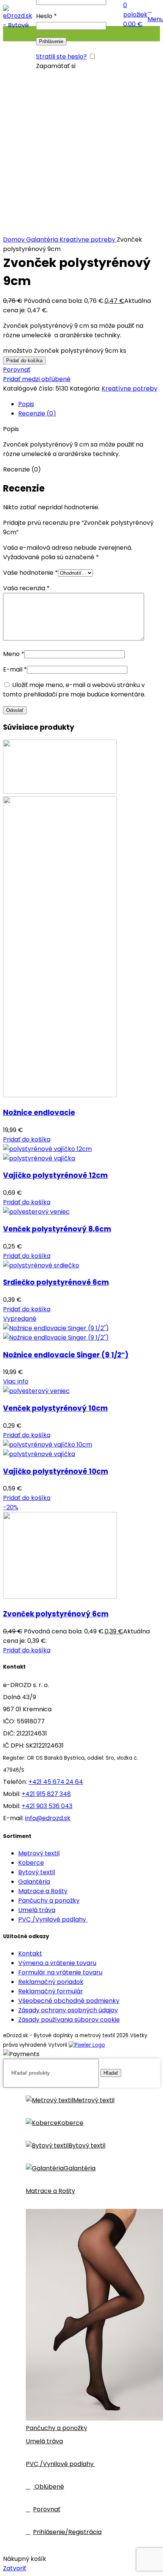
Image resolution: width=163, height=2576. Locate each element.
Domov (15, 240)
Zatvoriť (15, 2568)
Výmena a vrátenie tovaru (57, 1963)
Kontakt (30, 1953)
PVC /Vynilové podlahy (53, 1919)
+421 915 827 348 (46, 1794)
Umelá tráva (37, 1910)
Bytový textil (37, 1872)
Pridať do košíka (24, 361)
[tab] (89, 404)
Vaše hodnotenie (31, 573)
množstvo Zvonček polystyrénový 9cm (61, 351)
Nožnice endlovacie (39, 1113)
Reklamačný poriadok (51, 1982)
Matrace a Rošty (43, 1891)
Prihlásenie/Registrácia (67, 2532)
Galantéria (43, 240)
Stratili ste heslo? (61, 57)
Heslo (46, 16)
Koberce (31, 1863)
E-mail (15, 669)
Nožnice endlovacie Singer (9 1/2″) (66, 1355)
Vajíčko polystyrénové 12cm (55, 1175)
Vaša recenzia (26, 588)
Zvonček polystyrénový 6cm (56, 1614)
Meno (14, 654)
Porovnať (47, 2509)
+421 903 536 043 (47, 1806)
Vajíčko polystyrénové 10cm (56, 1471)
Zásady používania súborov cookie (69, 2020)
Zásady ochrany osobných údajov (68, 2010)
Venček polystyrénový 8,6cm (57, 1229)
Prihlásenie (51, 41)
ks (123, 351)
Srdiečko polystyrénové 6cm (56, 1282)
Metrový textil (39, 1853)
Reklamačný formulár (51, 1991)
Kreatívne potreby (88, 240)
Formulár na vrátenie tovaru (60, 1972)
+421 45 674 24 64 (56, 1782)
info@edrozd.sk (48, 1818)
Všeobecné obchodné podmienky (69, 2001)
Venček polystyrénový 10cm (55, 1408)
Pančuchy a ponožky (49, 1901)
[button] (27, 1139)
